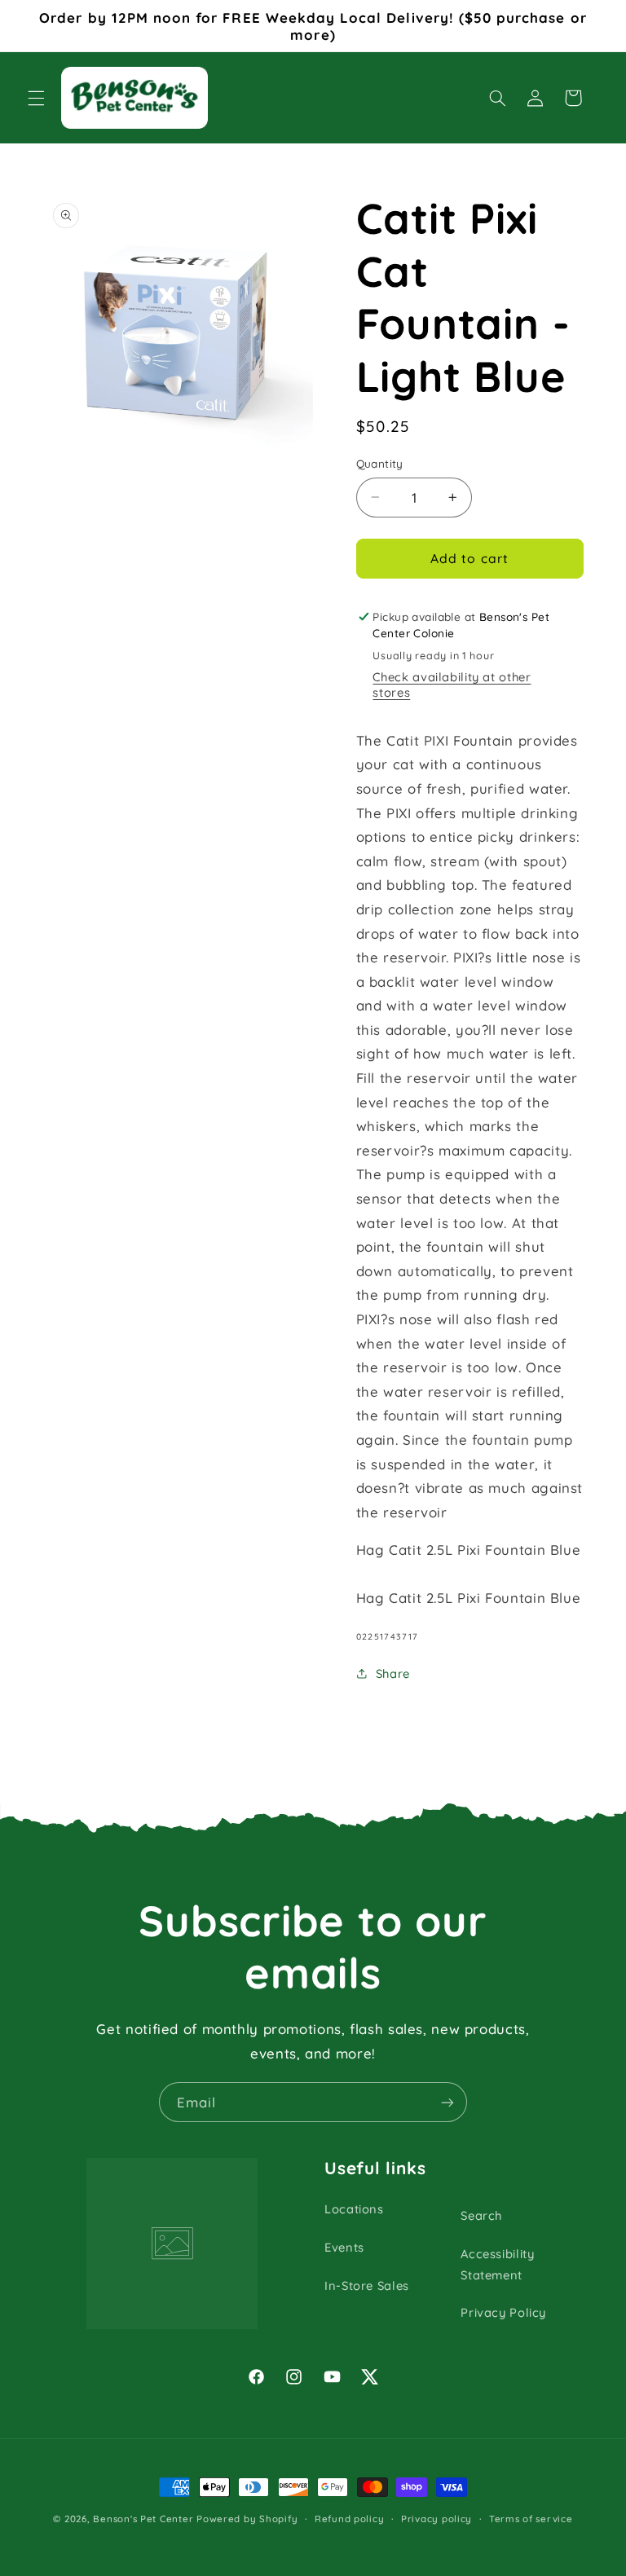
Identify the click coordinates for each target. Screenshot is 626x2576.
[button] (36, 98)
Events (344, 2247)
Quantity (380, 463)
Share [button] (393, 1673)
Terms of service (531, 2519)
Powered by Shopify (247, 2519)
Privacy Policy (503, 2312)
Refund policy (350, 2519)
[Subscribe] (447, 2102)
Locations (354, 2209)
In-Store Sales (367, 2285)
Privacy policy (436, 2519)
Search (481, 2215)
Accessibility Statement (497, 2264)
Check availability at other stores (452, 685)
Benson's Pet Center (143, 2519)
